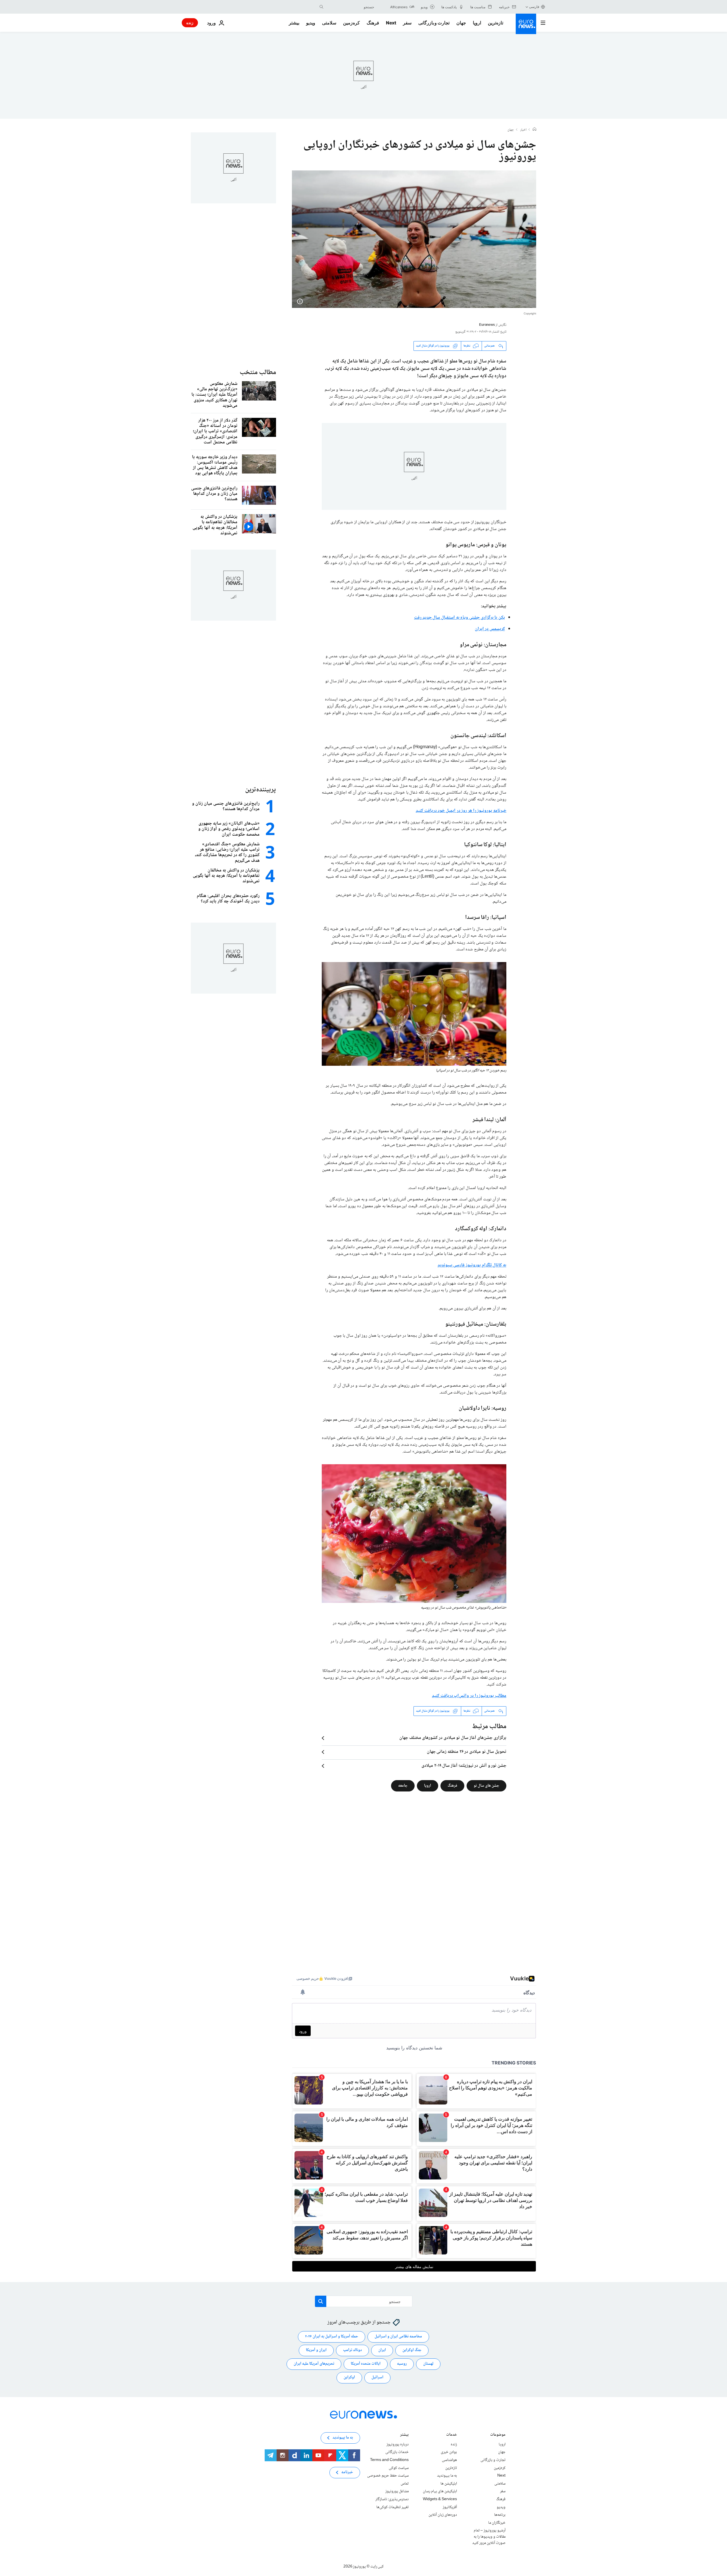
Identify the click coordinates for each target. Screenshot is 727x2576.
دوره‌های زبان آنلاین (443, 2515)
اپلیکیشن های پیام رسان (440, 2491)
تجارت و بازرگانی (434, 23)
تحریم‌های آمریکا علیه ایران (314, 2364)
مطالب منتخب (258, 373)
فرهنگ (373, 23)
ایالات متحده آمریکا (366, 2364)
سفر (407, 23)
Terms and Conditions (389, 2460)
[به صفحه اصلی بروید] (526, 24)
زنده (190, 23)
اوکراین (349, 2377)
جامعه (403, 1786)
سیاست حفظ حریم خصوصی (388, 2476)
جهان (461, 23)
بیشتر (404, 2435)
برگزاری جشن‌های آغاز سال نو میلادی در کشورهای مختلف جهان (453, 1738)
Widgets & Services (440, 2499)
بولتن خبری (449, 2452)
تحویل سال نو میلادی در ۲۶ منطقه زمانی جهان (467, 1752)
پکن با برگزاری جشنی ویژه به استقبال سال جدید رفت (459, 618)
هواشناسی (449, 2460)
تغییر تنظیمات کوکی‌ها (392, 2507)
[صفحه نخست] (534, 130)
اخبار (523, 130)
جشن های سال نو (486, 1786)
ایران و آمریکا (316, 2350)
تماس (405, 2483)
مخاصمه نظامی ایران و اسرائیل (398, 2337)
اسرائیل (377, 2377)
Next (391, 23)
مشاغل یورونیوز (397, 2491)
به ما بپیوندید (447, 2476)
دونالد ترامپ (352, 2350)
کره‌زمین (351, 23)
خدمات (452, 2435)
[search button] (321, 7)
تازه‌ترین (496, 23)
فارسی (534, 7)
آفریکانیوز (450, 2507)
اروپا (477, 23)
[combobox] (350, 7)
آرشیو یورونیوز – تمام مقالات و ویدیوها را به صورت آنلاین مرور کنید (489, 2537)
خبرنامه (347, 2472)
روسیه (402, 2364)
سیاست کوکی (399, 2468)
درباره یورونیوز (398, 2444)
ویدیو (311, 23)
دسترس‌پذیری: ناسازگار (392, 2499)
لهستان (428, 2364)
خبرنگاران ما (497, 2523)
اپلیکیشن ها (449, 2483)
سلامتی (329, 23)
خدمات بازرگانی (397, 2452)
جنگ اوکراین (412, 2350)
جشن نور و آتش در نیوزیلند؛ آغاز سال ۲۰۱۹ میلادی (464, 1766)
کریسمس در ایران (490, 629)
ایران (382, 2350)
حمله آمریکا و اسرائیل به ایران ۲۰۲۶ (332, 2337)
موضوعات (498, 2435)
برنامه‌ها (500, 2515)
